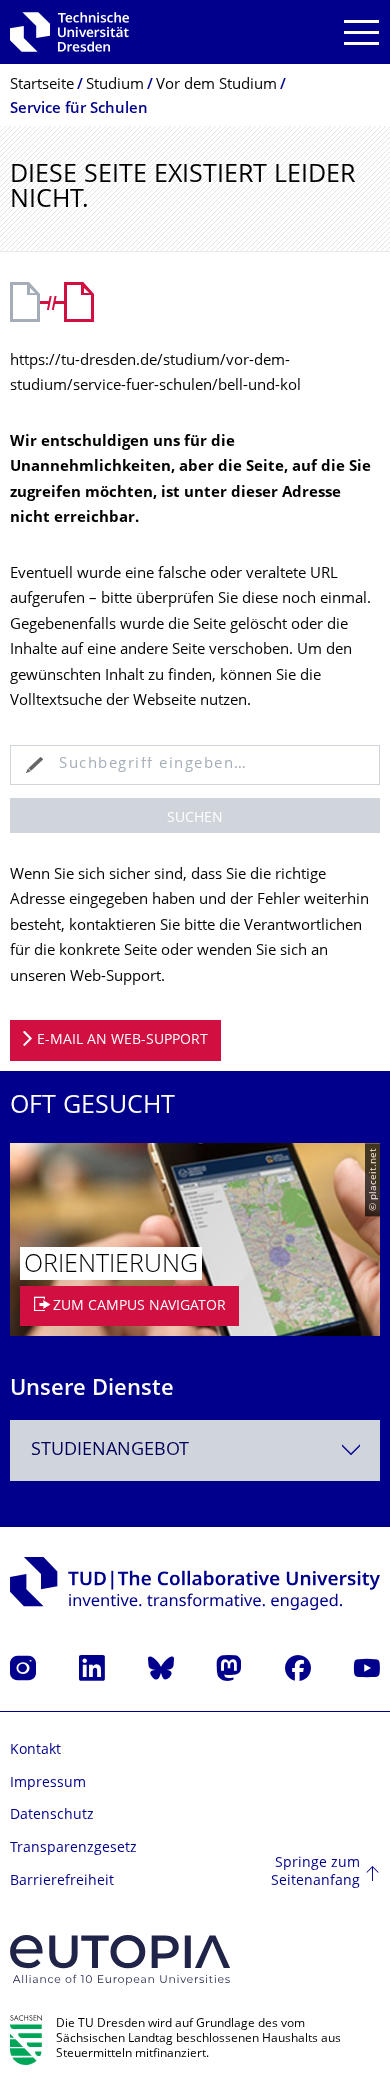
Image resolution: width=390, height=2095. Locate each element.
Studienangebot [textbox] (110, 1450)
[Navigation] (361, 32)
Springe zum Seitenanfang (315, 1872)
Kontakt (35, 1750)
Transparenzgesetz (73, 1848)
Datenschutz (52, 1815)
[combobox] (195, 1450)
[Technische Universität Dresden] (69, 32)
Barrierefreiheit (62, 1881)
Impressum (48, 1783)
